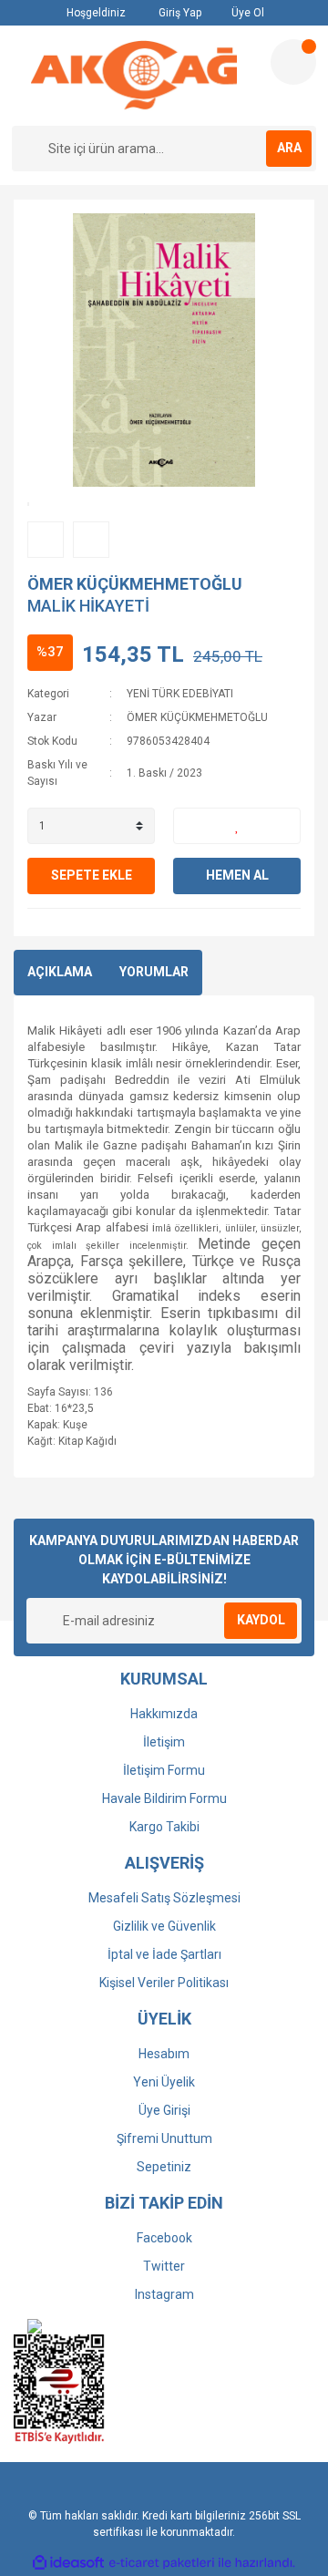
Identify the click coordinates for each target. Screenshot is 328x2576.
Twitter (164, 2266)
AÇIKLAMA (60, 972)
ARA (289, 148)
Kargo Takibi (164, 1827)
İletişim (164, 1742)
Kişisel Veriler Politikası (164, 1983)
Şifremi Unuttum (164, 2138)
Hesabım (164, 2054)
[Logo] (133, 76)
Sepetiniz (164, 2167)
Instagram (164, 2294)
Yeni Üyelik (164, 2082)
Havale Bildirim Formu (164, 1798)
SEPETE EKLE (92, 875)
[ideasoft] (68, 2563)
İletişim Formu (164, 1770)
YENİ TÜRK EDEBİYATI (180, 694)
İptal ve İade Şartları (164, 1954)
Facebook (164, 2238)
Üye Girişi (164, 2110)
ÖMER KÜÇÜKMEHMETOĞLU (135, 584)
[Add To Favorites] (237, 826)
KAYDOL (261, 1620)
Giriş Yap (179, 13)
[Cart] (293, 62)
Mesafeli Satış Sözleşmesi (164, 1898)
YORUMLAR (154, 972)
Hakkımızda (164, 1714)
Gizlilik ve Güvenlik (164, 1926)
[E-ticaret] (162, 2562)
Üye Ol (246, 13)
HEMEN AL (237, 875)
